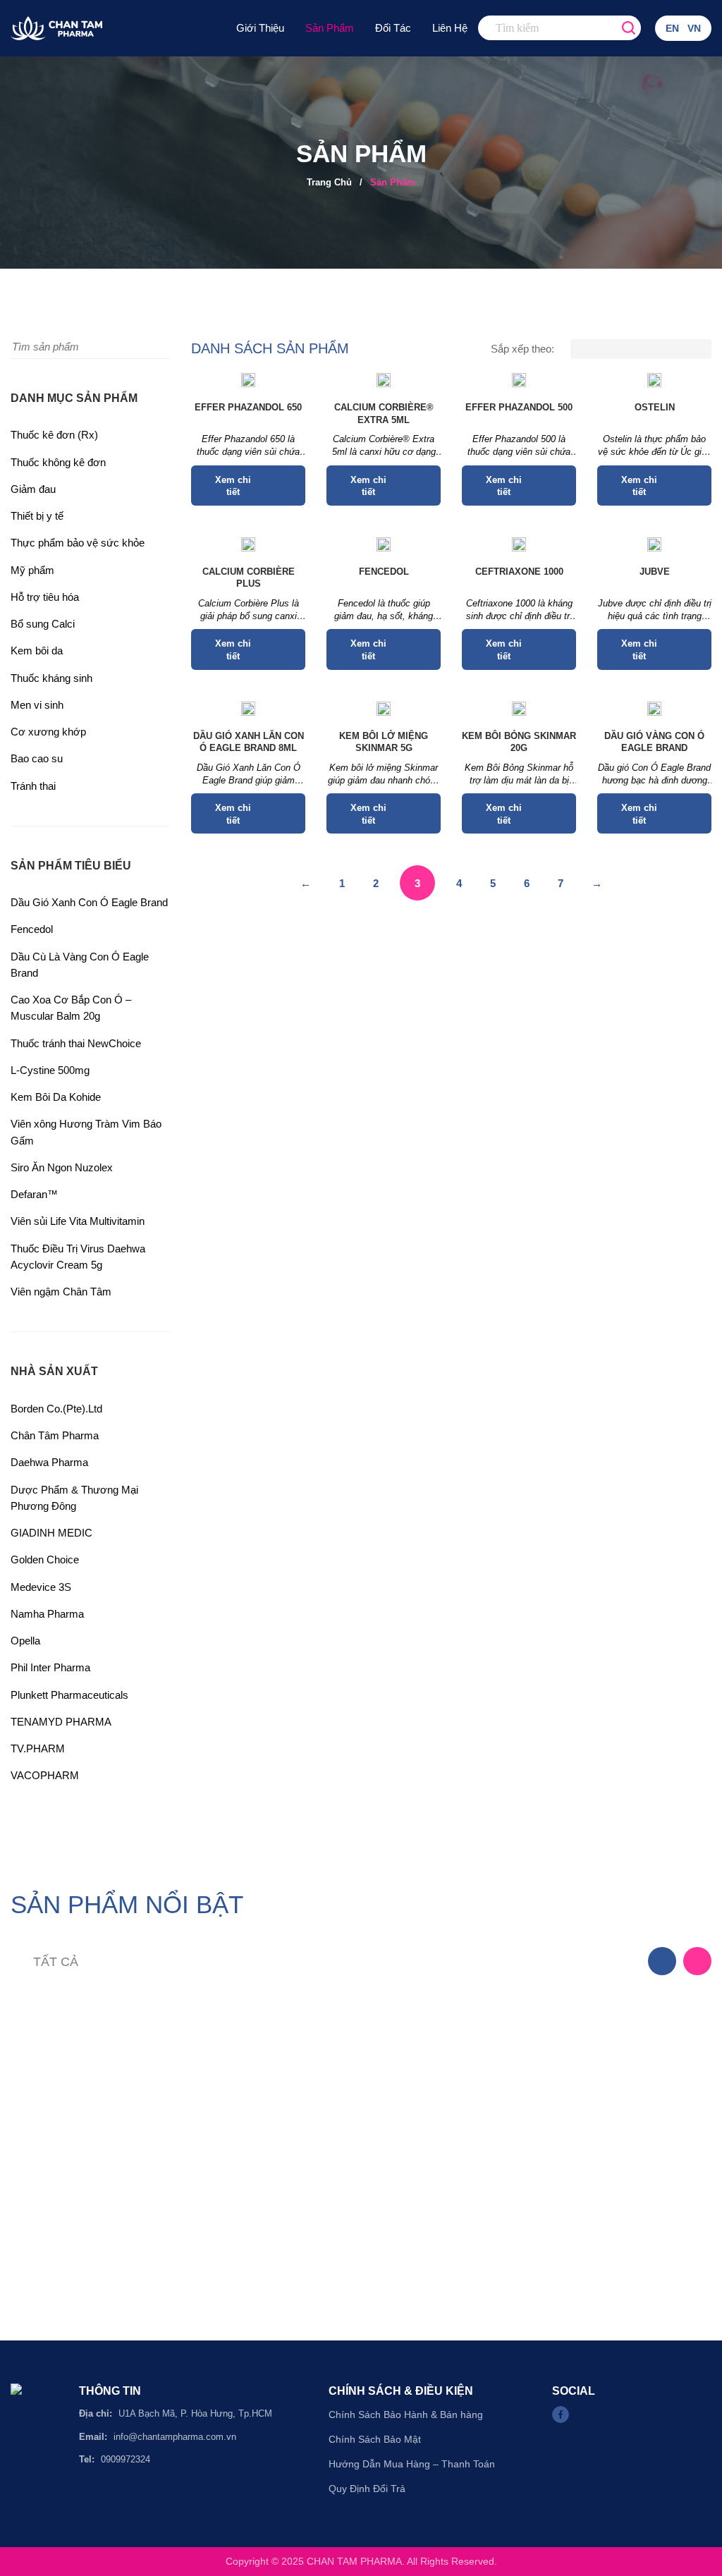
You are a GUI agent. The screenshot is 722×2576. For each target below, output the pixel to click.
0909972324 (126, 2459)
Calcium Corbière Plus (249, 578)
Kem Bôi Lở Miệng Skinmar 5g (384, 742)
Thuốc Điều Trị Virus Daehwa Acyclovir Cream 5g (78, 1257)
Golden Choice (45, 1559)
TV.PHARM (38, 1748)
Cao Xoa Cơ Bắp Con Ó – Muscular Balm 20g (71, 1008)
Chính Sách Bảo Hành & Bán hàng (406, 2415)
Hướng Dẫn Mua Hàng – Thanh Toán (412, 2464)
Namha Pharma (47, 1614)
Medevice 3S (41, 1587)
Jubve (655, 572)
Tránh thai (33, 786)
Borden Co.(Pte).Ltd (56, 1409)
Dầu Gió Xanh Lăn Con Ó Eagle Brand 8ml (249, 742)
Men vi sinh (37, 705)
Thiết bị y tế (37, 516)
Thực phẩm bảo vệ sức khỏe (78, 543)
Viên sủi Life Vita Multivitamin (78, 1221)
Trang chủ (329, 182)
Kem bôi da (37, 651)
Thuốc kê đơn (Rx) (54, 435)
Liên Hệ (450, 28)
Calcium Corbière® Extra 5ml (384, 414)
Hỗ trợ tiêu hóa (45, 597)
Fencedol (32, 929)
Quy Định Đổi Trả (367, 2489)
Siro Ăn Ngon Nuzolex (62, 1167)
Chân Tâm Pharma (55, 1435)
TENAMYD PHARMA (61, 1722)
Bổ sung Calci (43, 624)
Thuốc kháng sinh (51, 678)
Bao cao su (37, 758)
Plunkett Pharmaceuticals (69, 1695)
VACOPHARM (45, 1775)
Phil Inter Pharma (50, 1667)
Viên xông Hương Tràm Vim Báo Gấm (86, 1132)
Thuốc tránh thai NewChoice (76, 1043)
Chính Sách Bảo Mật (375, 2439)
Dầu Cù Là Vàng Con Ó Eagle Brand (80, 965)
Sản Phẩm (330, 28)
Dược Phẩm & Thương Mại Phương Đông (74, 1498)
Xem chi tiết (233, 486)
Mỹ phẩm (32, 570)
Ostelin (655, 407)
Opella (25, 1641)
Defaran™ (34, 1194)
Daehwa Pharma (49, 1462)
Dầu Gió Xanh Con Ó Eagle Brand (89, 902)
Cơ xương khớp (48, 732)
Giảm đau (33, 489)
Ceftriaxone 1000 (519, 572)
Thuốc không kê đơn (58, 462)
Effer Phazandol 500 (519, 407)
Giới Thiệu (260, 28)
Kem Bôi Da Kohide (56, 1097)
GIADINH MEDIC (51, 1533)
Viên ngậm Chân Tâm (61, 1292)
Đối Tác (393, 28)
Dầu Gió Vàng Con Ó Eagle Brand (654, 742)
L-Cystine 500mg (50, 1070)
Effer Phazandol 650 (248, 407)
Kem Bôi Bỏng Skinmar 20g (519, 742)
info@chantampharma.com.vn (175, 2437)
